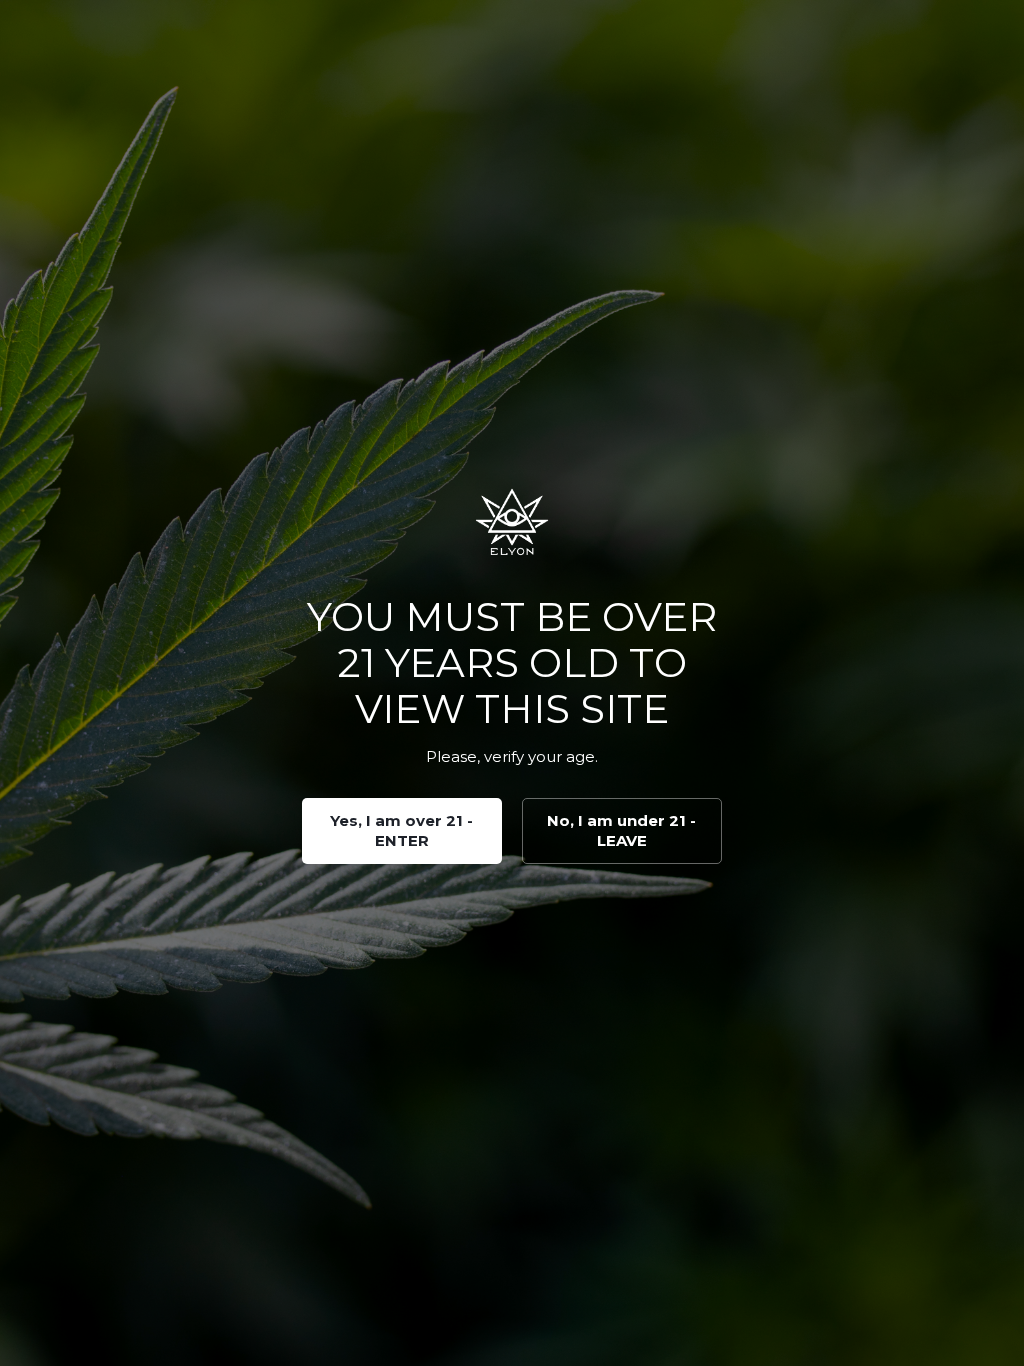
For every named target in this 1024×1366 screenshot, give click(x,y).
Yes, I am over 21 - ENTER (401, 830)
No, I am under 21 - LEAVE (621, 830)
